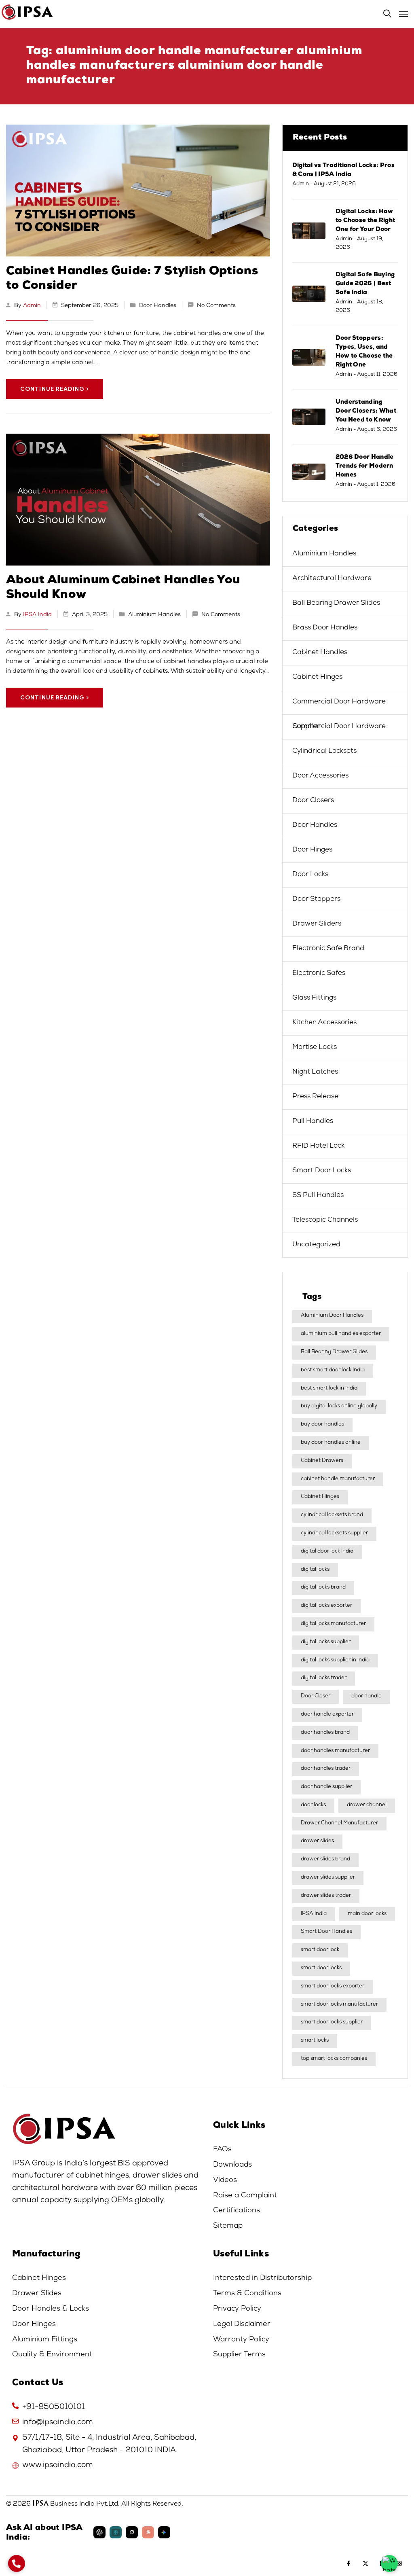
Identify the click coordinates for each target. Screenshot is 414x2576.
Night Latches (315, 1072)
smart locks (315, 2041)
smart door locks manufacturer (339, 2005)
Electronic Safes (319, 973)
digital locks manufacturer (333, 1624)
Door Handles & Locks (51, 2309)
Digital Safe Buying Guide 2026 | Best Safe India (365, 284)
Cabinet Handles (320, 653)
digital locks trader (324, 1678)
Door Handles (158, 306)
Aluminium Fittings (45, 2340)
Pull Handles (313, 1122)
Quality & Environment (52, 2355)
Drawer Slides (37, 2294)
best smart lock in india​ (329, 1389)
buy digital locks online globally (339, 1406)
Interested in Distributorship (262, 2278)
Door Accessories (320, 776)
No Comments (216, 306)
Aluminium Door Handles (332, 1316)
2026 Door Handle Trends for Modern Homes (365, 466)
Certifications (237, 2211)
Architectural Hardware (332, 579)
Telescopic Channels (325, 1220)
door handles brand (325, 1733)
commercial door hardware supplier (339, 727)
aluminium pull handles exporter (341, 1334)
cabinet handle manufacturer (338, 1479)
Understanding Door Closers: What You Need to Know (366, 411)
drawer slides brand (325, 1859)
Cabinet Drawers (322, 1461)
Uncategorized (316, 1245)
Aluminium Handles (154, 615)
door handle (366, 1696)
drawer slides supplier (328, 1878)
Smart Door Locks (322, 1171)
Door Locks (310, 875)
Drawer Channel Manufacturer (339, 1823)
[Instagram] (399, 2563)
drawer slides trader (326, 1896)
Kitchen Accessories (324, 1023)
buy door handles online (331, 1443)
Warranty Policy (241, 2340)
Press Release (315, 1097)
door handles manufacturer (335, 1751)
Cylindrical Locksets (324, 751)
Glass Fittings (314, 998)
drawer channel (367, 1805)
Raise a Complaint (245, 2196)
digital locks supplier (326, 1642)
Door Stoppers (316, 899)
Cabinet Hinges (317, 677)
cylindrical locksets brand (332, 1515)
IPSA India (37, 615)
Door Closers (313, 801)
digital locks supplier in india (335, 1660)
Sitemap (228, 2226)
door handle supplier (326, 1787)
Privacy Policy (237, 2309)
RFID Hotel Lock (318, 1146)
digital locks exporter (326, 1606)
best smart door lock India (333, 1370)
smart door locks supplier (332, 2022)
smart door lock (320, 1950)
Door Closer (316, 1696)
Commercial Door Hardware (339, 702)
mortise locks (315, 1048)
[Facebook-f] (349, 2563)
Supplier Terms (239, 2355)
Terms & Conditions (247, 2294)
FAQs (222, 2150)
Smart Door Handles (326, 1932)
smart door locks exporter (333, 1986)
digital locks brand (323, 1588)
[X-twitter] (365, 2563)
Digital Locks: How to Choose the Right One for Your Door (365, 221)
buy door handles (322, 1425)
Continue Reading (52, 389)
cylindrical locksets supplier (334, 1533)
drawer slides (317, 1841)
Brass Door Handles (325, 628)
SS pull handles (318, 1196)
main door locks (367, 1914)
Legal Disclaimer (242, 2324)
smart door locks (321, 1968)
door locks (313, 1805)
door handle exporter (327, 1715)
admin (32, 306)
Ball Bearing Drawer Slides (336, 603)
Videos (225, 2180)
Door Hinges (312, 850)
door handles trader (326, 1769)
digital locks (315, 1570)
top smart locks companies (334, 2059)
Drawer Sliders (317, 924)
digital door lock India (327, 1552)
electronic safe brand (328, 949)
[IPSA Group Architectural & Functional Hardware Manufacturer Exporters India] (207, 12)
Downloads (232, 2165)
